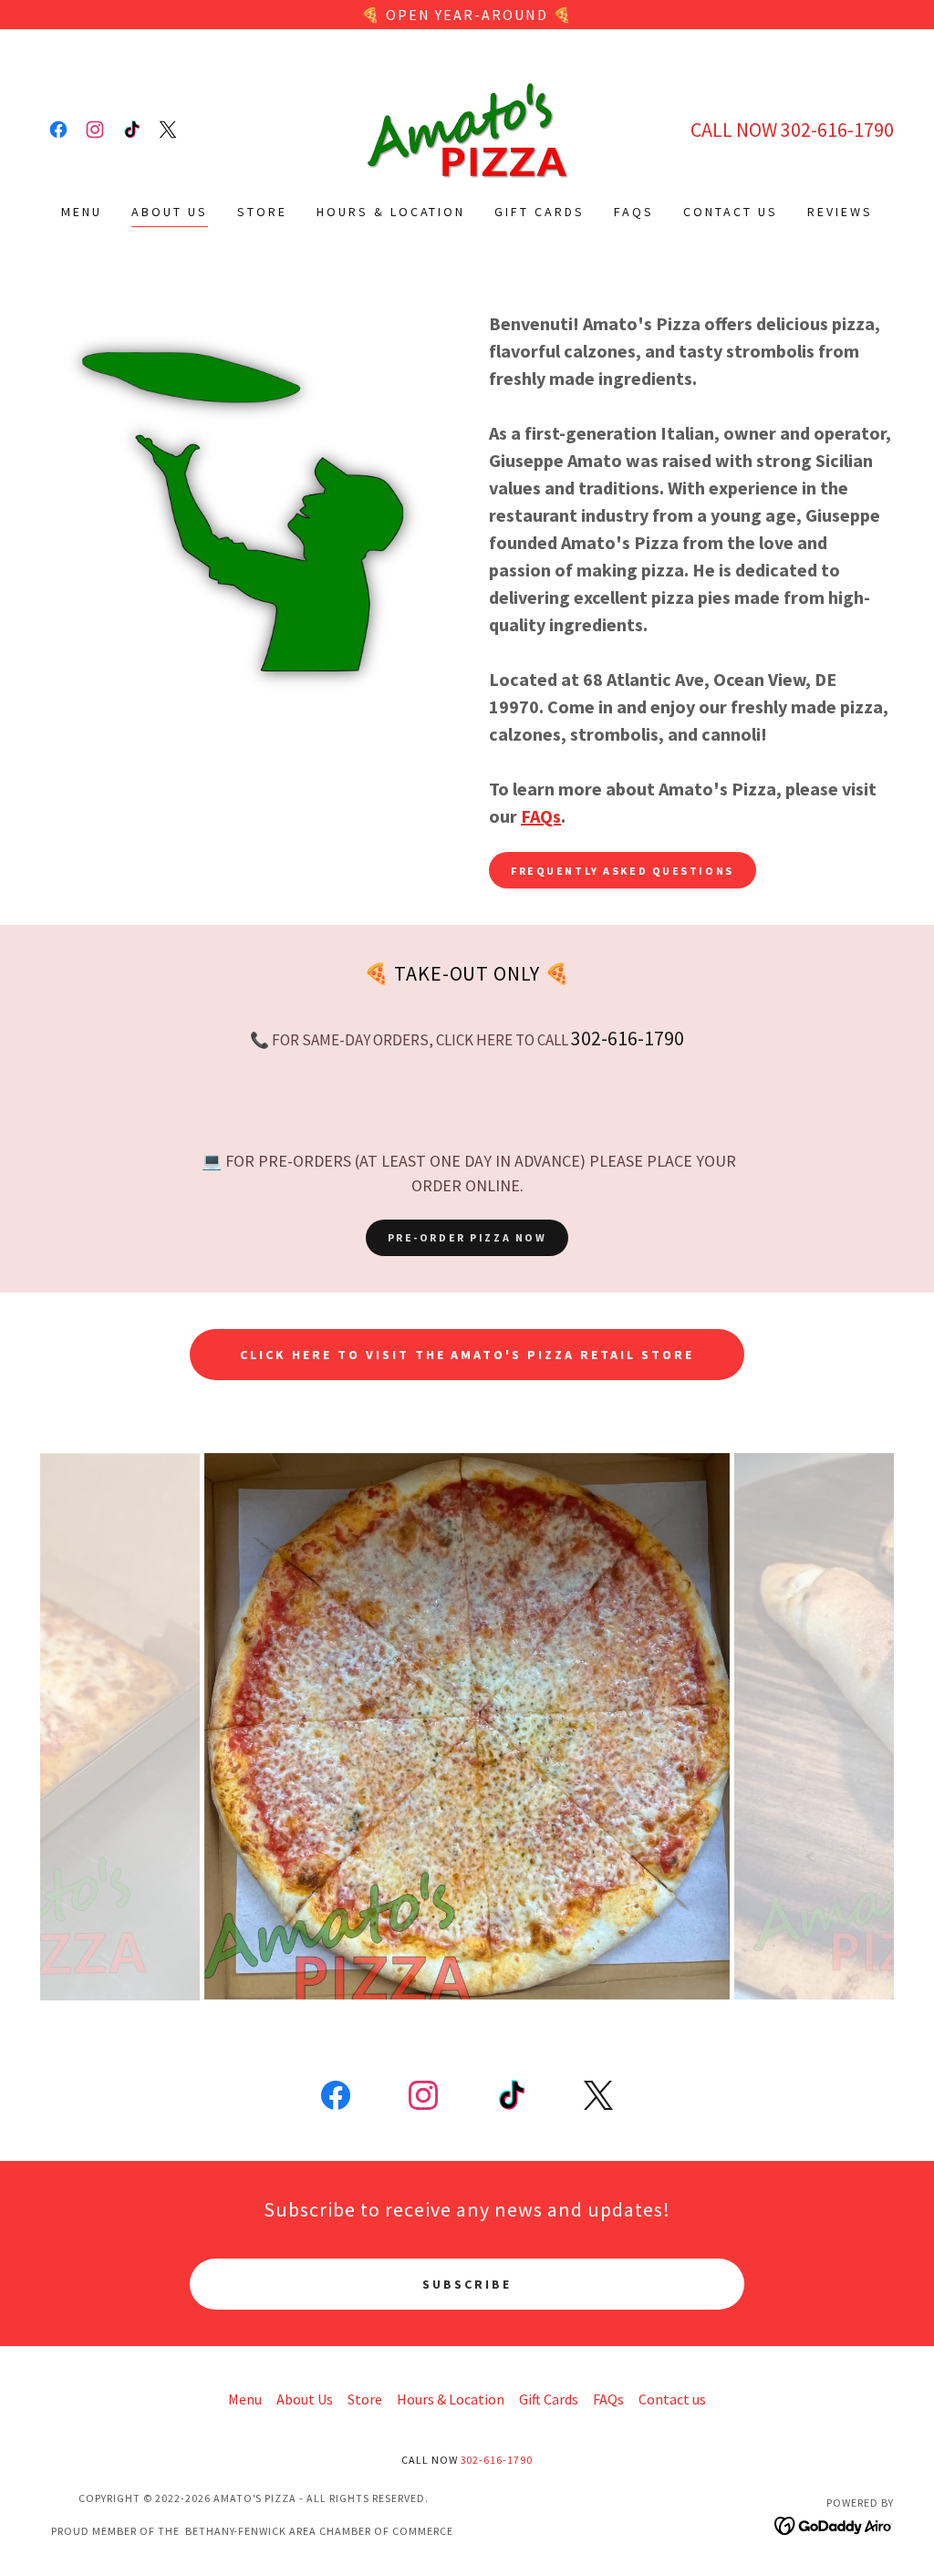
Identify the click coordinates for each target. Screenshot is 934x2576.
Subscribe (467, 2284)
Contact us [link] (731, 212)
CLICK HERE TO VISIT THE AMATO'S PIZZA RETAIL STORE (467, 1355)
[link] (58, 130)
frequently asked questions (623, 871)
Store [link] (262, 212)
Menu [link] (82, 212)
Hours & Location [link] (391, 212)
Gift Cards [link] (540, 212)
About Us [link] (170, 212)
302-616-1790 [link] (837, 130)
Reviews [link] (840, 212)
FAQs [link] (634, 212)
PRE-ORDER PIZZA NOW (467, 1237)
